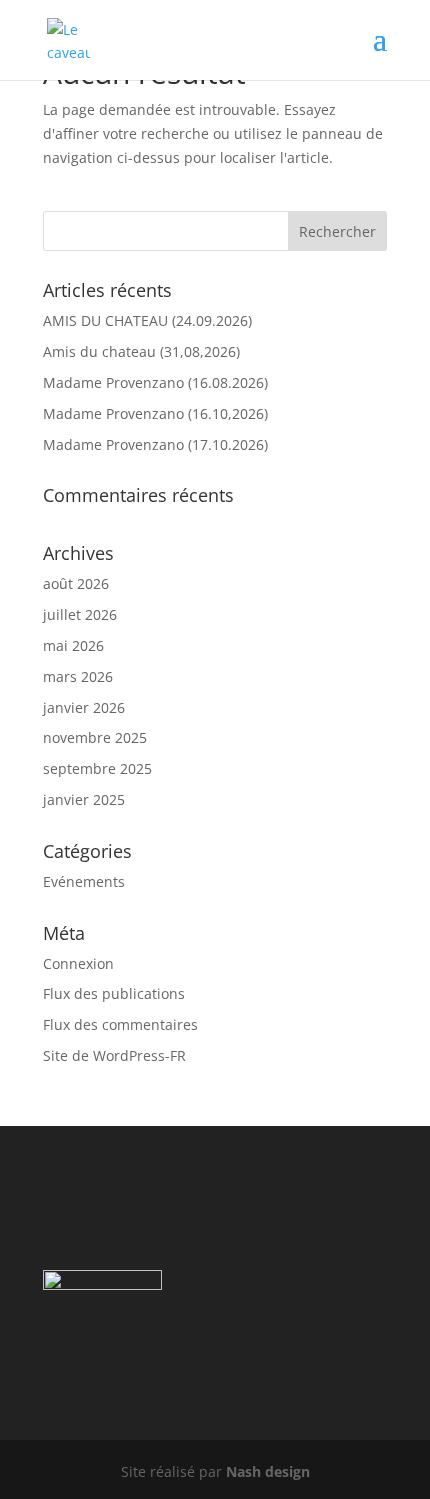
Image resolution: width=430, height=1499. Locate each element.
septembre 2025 (97, 768)
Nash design (268, 1471)
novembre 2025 (95, 737)
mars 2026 (78, 676)
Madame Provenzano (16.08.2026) (155, 382)
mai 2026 (73, 645)
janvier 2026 (84, 707)
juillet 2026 (80, 614)
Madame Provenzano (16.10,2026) (155, 413)
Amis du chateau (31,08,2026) (141, 351)
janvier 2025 (84, 799)
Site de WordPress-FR (114, 1055)
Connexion (78, 963)
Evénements (84, 881)
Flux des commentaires (120, 1024)
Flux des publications (114, 993)
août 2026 (76, 583)
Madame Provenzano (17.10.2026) (155, 444)
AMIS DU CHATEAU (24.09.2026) (147, 320)
